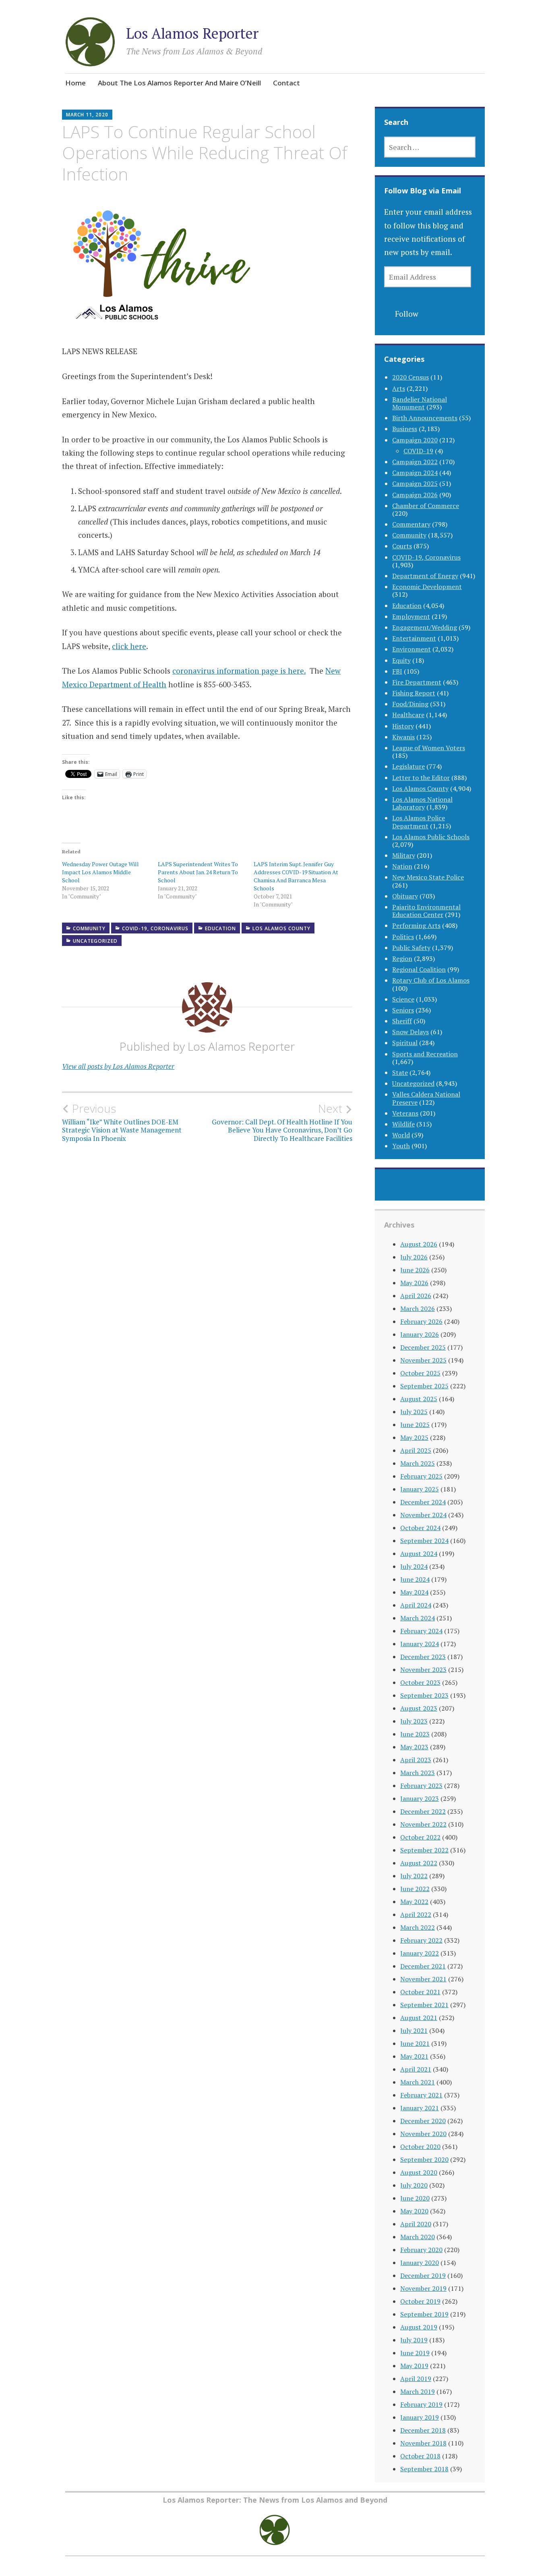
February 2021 (421, 2095)
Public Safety (411, 948)
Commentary (411, 524)
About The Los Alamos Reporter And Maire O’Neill (179, 83)
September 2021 (424, 2005)
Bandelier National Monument (420, 403)
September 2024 (424, 1541)
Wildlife (403, 1124)
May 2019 (414, 2366)
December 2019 (423, 2275)
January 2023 (420, 1798)
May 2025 (414, 1437)
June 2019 (415, 2353)
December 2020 (423, 2121)
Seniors (403, 1010)
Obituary (405, 896)
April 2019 (416, 2379)
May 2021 (414, 2056)
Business (405, 429)
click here (129, 646)
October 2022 (420, 1837)
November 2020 (423, 2134)
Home (75, 83)
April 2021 (416, 2069)
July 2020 (414, 2185)
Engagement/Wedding (425, 627)
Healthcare (408, 715)
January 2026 (420, 1334)
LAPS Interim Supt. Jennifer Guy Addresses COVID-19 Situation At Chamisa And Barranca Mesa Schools (296, 876)
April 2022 (416, 1914)
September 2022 (424, 1850)
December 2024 (423, 1502)
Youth (401, 1146)
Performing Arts (416, 925)
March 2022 (418, 1927)
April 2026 (416, 1296)
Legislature (408, 766)
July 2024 (414, 1566)
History (403, 726)
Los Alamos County (281, 928)
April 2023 (416, 1760)
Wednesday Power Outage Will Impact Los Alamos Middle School (100, 872)
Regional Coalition (419, 969)
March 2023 (418, 1773)
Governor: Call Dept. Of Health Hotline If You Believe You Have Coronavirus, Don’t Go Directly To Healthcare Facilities (282, 1122)
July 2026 (414, 1257)
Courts (402, 546)
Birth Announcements (425, 418)
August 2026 (419, 1244)
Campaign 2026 (415, 495)
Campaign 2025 (415, 483)
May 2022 (414, 1902)
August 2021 (419, 2018)
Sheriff (402, 1021)
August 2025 (419, 1399)
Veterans (405, 1113)
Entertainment (414, 638)
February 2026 (421, 1321)
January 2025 (420, 1489)
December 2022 (423, 1811)
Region (402, 958)
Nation (402, 866)
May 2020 (414, 2211)
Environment (411, 649)
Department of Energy (425, 576)
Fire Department (417, 682)
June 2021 (415, 2043)
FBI (397, 671)
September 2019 (424, 2314)
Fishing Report (414, 693)
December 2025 (423, 1347)
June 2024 (415, 1579)
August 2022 (419, 1863)
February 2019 (421, 2404)
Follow (407, 314)
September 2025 (424, 1386)
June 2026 (415, 1270)
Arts (399, 388)
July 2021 (414, 2031)
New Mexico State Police (428, 877)
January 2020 (420, 2263)
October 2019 (420, 2301)
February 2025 (421, 1476)
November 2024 (423, 1515)
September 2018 (424, 2469)
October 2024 (420, 1528)
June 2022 (415, 1889)
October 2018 (420, 2456)
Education (220, 928)
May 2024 (414, 1592)
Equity (401, 660)
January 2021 (420, 2108)
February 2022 (421, 1940)
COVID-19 (418, 451)
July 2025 (414, 1412)
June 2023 (415, 1734)
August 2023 (419, 1708)
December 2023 (423, 1657)
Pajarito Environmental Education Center (426, 911)
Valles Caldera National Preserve (426, 1098)
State (400, 1072)
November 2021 (423, 1979)
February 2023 (421, 1786)
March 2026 (418, 1309)
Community (89, 928)
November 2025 (423, 1360)
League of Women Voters (429, 748)
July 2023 (414, 1721)
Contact (286, 83)
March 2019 (418, 2391)
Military (404, 855)
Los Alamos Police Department (419, 822)
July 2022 (414, 1876)
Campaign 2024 (415, 473)
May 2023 (414, 1747)
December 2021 (423, 1966)
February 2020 (421, 2250)
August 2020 (419, 2172)
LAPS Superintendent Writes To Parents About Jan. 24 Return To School (198, 872)
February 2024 (421, 1631)
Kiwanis (403, 737)
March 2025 (418, 1463)
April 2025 (416, 1450)
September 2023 (424, 1695)
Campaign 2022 (415, 462)
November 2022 (423, 1824)
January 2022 (420, 1953)
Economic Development (427, 587)
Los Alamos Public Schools (431, 837)
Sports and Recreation (425, 1054)
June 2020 (415, 2198)
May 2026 (414, 1283)
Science (403, 999)
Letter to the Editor (421, 778)
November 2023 (423, 1670)
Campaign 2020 (415, 440)
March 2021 (418, 2082)
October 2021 (420, 1992)
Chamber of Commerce (426, 506)
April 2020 (416, 2224)
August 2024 (419, 1553)
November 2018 (423, 2443)
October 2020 (420, 2147)
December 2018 (423, 2430)
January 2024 (420, 1644)
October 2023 (420, 1682)
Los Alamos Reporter (192, 33)
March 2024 (418, 1618)
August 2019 (419, 2327)
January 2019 (420, 2417)
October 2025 (420, 1373)
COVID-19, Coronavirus (155, 928)
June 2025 (415, 1425)
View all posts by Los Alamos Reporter (118, 1066)
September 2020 (424, 2159)
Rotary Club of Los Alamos (431, 980)
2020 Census (410, 377)
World (401, 1135)
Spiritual (405, 1043)
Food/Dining (410, 704)
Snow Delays (410, 1032)
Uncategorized (95, 941)
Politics (403, 937)
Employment (411, 616)
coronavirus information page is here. (239, 671)
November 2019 (423, 2288)
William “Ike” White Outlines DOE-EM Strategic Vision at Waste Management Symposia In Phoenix (122, 1122)
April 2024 (416, 1605)
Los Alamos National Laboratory (422, 803)
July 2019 (414, 2340)
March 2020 (418, 2237)
